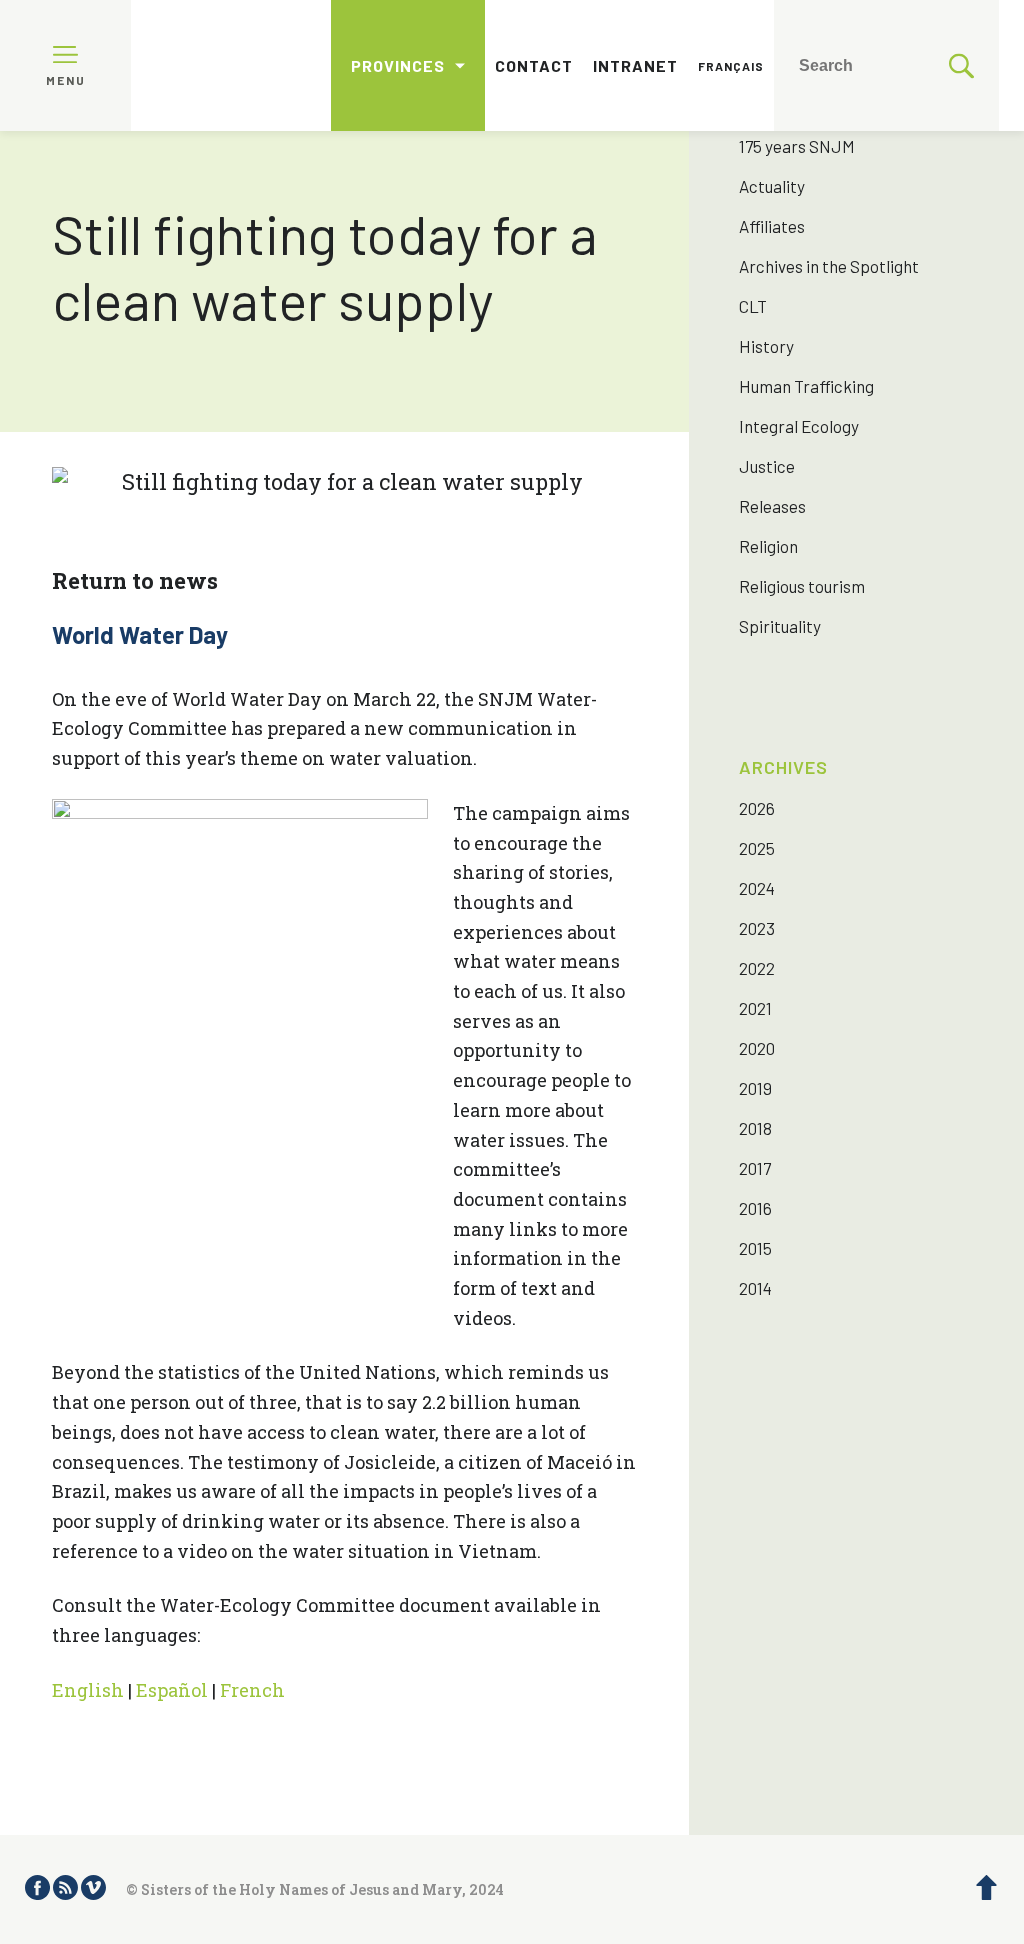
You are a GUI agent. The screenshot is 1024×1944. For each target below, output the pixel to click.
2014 (755, 1288)
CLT (753, 306)
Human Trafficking (806, 386)
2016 (755, 1208)
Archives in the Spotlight (829, 266)
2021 (755, 1008)
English (88, 1690)
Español (172, 1690)
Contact (534, 65)
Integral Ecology (799, 426)
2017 (755, 1168)
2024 (757, 888)
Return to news (135, 580)
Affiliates (772, 226)
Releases (772, 506)
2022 (757, 968)
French (252, 1690)
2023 (757, 928)
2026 (757, 808)
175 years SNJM (797, 146)
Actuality (772, 186)
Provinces (398, 65)
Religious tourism (802, 586)
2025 (757, 848)
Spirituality (780, 626)
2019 (755, 1088)
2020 (757, 1048)
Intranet (635, 65)
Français (731, 66)
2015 (755, 1248)
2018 (755, 1128)
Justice (767, 466)
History (766, 346)
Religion (768, 546)
